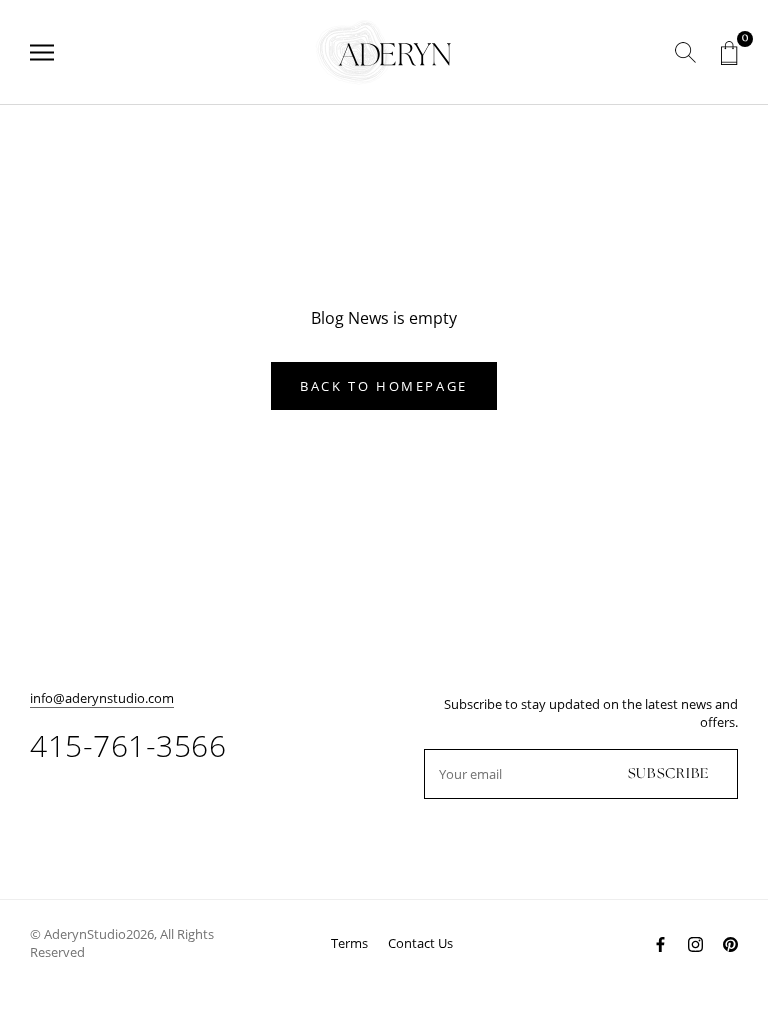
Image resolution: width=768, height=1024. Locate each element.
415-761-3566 (128, 745)
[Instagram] (695, 943)
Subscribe (668, 774)
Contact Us (420, 943)
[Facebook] (660, 943)
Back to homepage (384, 386)
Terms (349, 943)
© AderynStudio (78, 934)
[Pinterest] (730, 943)
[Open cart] (729, 53)
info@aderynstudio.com (102, 698)
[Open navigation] (42, 52)
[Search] (685, 52)
